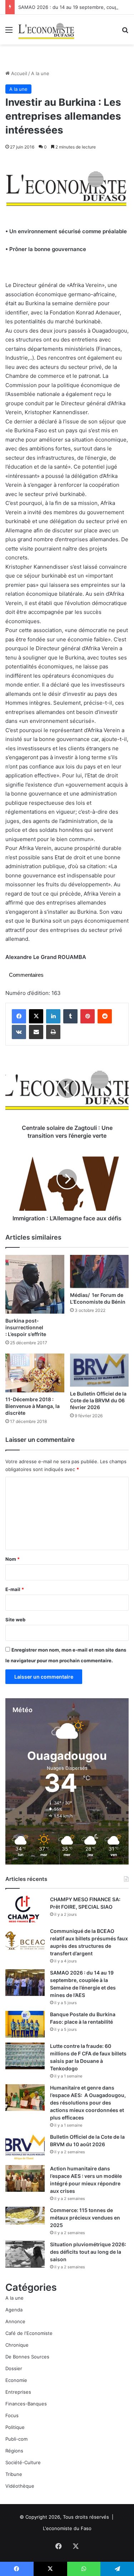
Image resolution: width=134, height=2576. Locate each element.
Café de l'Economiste (29, 2333)
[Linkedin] (53, 1016)
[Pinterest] (88, 1016)
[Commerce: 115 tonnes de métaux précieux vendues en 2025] (25, 2215)
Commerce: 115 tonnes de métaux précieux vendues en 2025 (85, 2218)
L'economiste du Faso (67, 2528)
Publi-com (16, 2439)
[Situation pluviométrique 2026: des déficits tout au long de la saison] (25, 2254)
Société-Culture (23, 2462)
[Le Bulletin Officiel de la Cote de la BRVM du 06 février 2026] (100, 1370)
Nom (13, 1559)
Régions (14, 2451)
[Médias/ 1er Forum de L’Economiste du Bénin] (100, 1271)
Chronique (17, 2345)
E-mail (15, 1589)
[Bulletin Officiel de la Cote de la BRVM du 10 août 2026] (25, 2147)
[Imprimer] (53, 1032)
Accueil (18, 73)
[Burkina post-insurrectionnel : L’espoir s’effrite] (35, 1284)
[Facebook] (19, 1016)
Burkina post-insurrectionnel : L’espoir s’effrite (26, 1327)
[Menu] (9, 32)
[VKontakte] (19, 1032)
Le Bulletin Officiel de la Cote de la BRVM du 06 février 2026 (98, 1400)
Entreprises (18, 2392)
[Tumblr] (70, 1016)
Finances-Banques (26, 2404)
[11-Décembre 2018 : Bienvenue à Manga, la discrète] (35, 1373)
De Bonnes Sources (27, 2357)
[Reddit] (105, 1016)
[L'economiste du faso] (46, 30)
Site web (15, 1620)
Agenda (14, 2310)
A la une (40, 73)
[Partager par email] (36, 1032)
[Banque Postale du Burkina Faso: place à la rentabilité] (25, 2024)
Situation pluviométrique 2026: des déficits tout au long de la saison (88, 2252)
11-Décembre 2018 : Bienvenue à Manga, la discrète (33, 1406)
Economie (16, 2380)
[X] (36, 1016)
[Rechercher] (125, 32)
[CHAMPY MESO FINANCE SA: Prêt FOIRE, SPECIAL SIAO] (25, 1909)
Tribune (14, 2474)
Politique (15, 2427)
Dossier (14, 2368)
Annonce (15, 2321)
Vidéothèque (20, 2486)
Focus (12, 2415)
